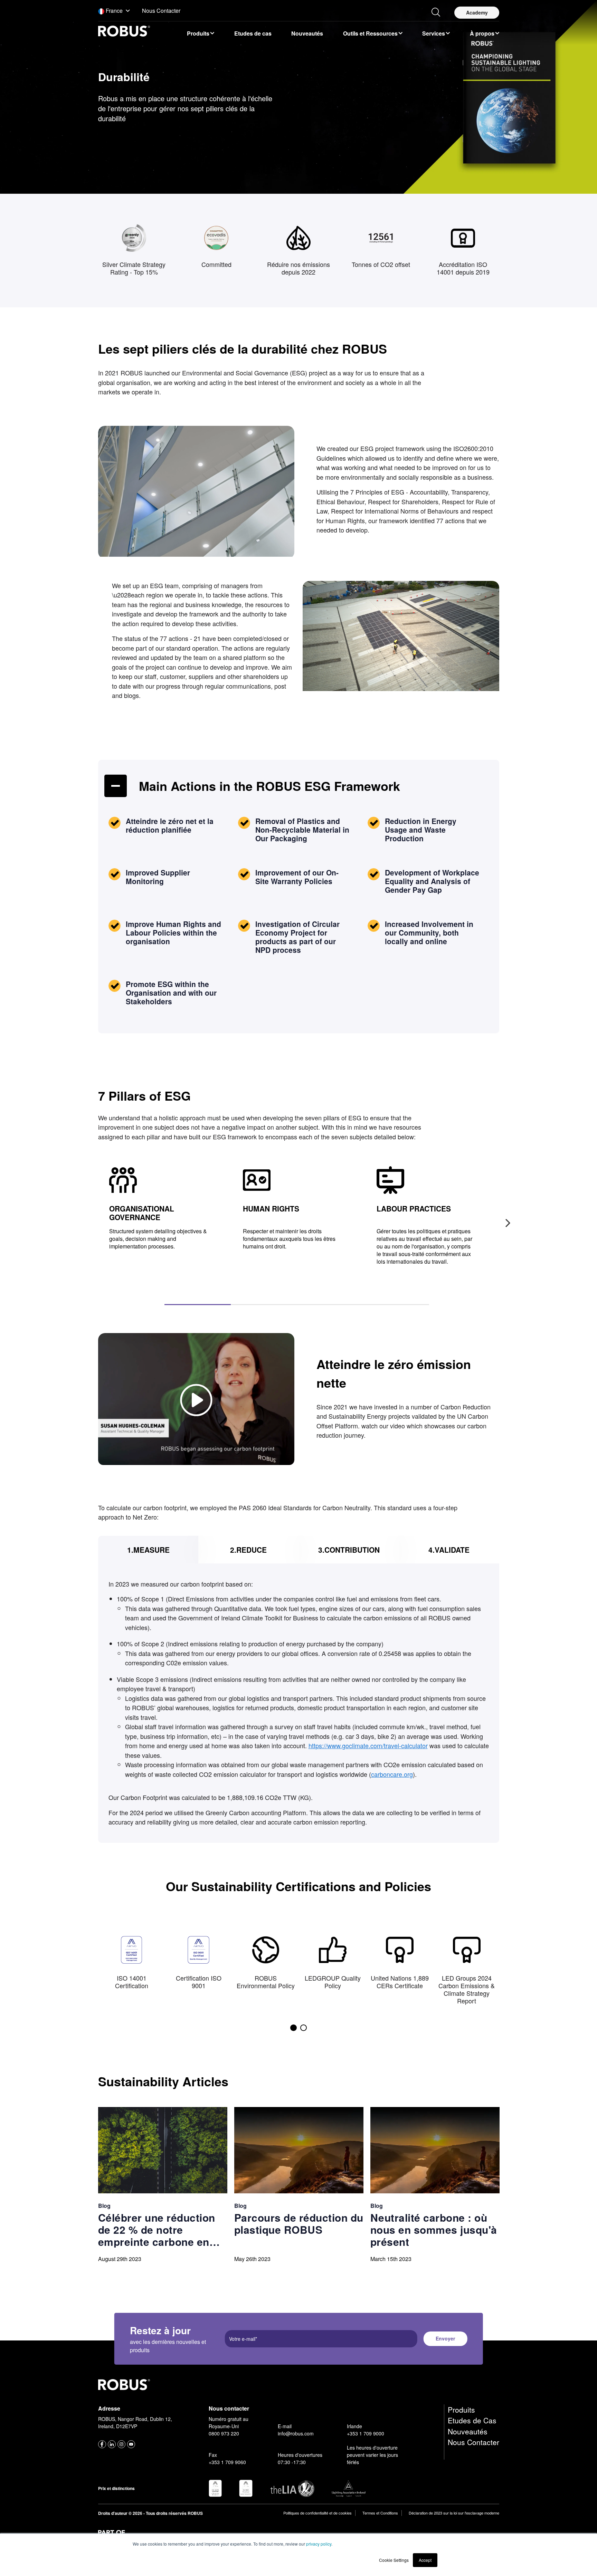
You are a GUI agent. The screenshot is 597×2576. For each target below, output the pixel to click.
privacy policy (319, 2544)
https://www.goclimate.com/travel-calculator (368, 1745)
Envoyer (445, 2338)
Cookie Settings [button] (394, 2560)
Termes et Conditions (380, 2513)
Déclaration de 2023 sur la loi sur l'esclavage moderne (454, 2513)
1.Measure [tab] (148, 1549)
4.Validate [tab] (449, 1549)
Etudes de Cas (472, 2420)
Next (504, 1219)
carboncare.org (392, 1774)
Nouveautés (468, 2431)
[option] (200, 33)
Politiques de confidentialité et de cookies (318, 2513)
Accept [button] (425, 2560)
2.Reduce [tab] (248, 1549)
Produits (461, 2410)
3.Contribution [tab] (349, 1549)
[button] (114, 11)
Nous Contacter (473, 2442)
